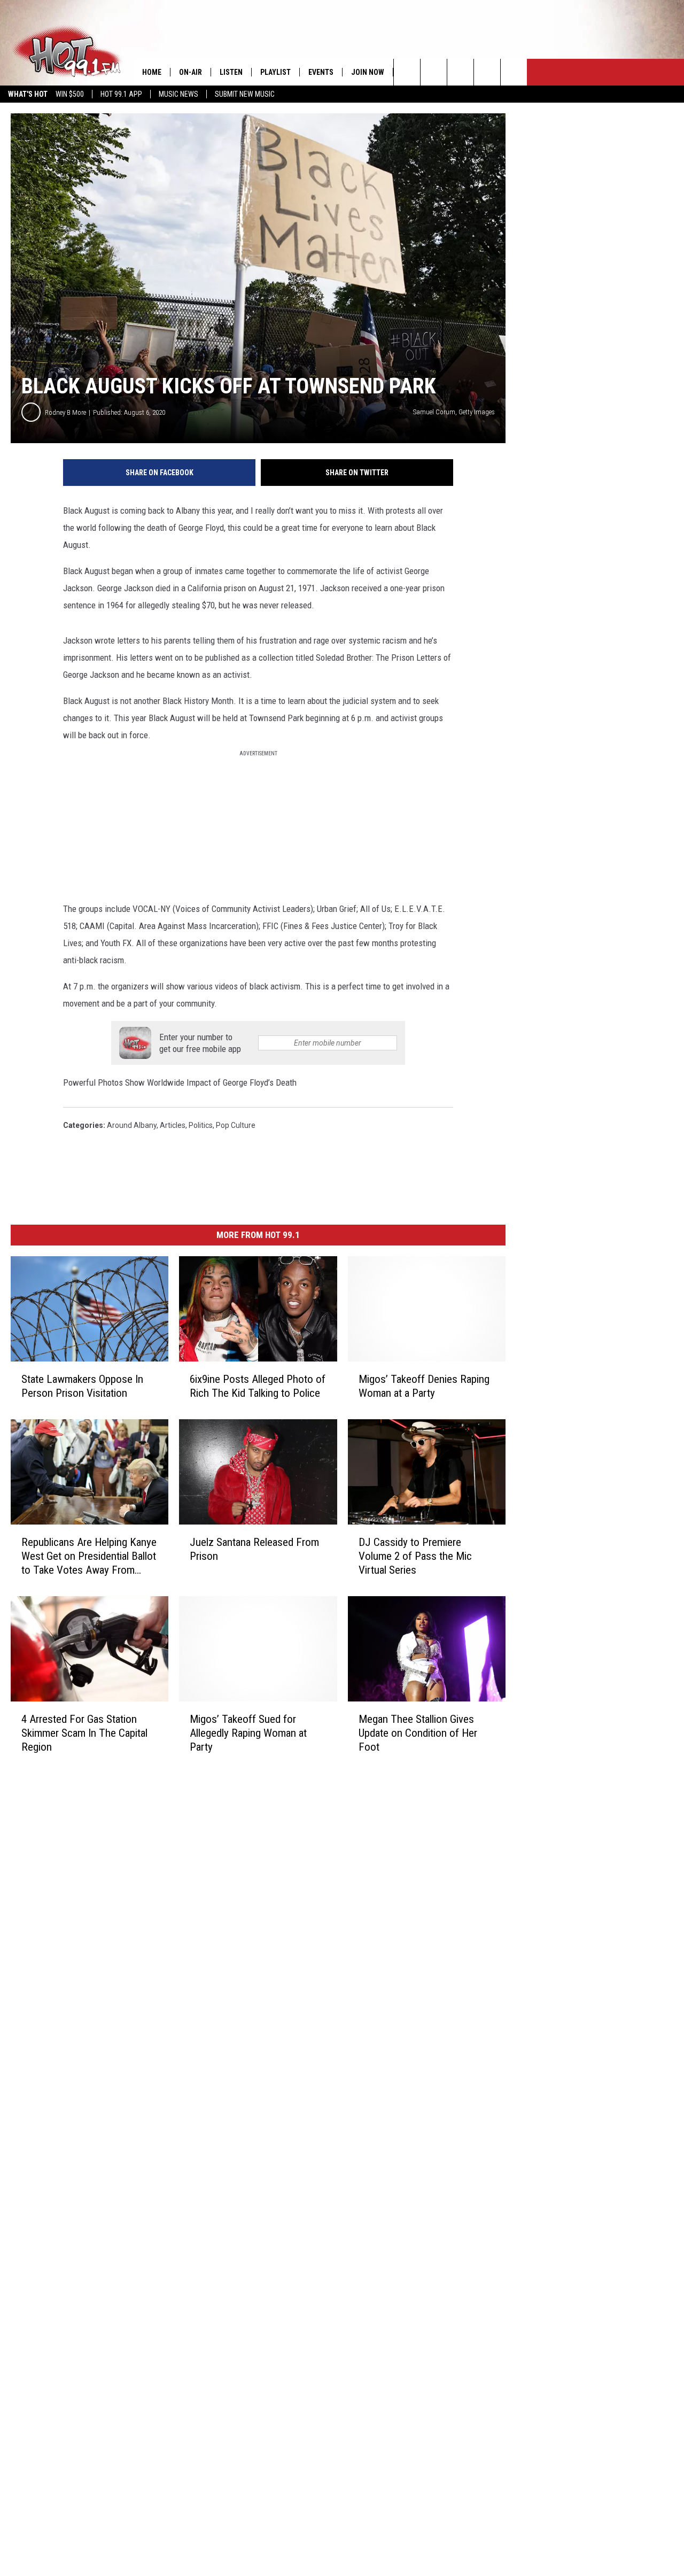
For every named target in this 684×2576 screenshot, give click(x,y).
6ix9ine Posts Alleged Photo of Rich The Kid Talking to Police (258, 1386)
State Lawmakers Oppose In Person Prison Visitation (82, 1386)
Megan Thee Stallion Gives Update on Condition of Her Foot (418, 1733)
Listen (231, 72)
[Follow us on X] (487, 72)
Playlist (275, 72)
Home (152, 72)
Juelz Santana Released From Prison (254, 1549)
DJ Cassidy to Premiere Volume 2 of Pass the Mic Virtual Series (415, 1556)
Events (321, 72)
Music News (178, 94)
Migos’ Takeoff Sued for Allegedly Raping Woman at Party (248, 1732)
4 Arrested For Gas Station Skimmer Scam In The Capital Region (84, 1732)
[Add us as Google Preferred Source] (434, 72)
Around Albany (132, 1125)
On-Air (191, 72)
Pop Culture (236, 1125)
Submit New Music (245, 94)
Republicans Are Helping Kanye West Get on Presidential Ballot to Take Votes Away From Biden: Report (89, 1556)
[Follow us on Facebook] (460, 72)
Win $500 (70, 94)
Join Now (368, 72)
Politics (201, 1125)
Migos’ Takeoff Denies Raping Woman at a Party (424, 1386)
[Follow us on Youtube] (514, 72)
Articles (173, 1125)
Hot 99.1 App (121, 94)
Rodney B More (65, 412)
